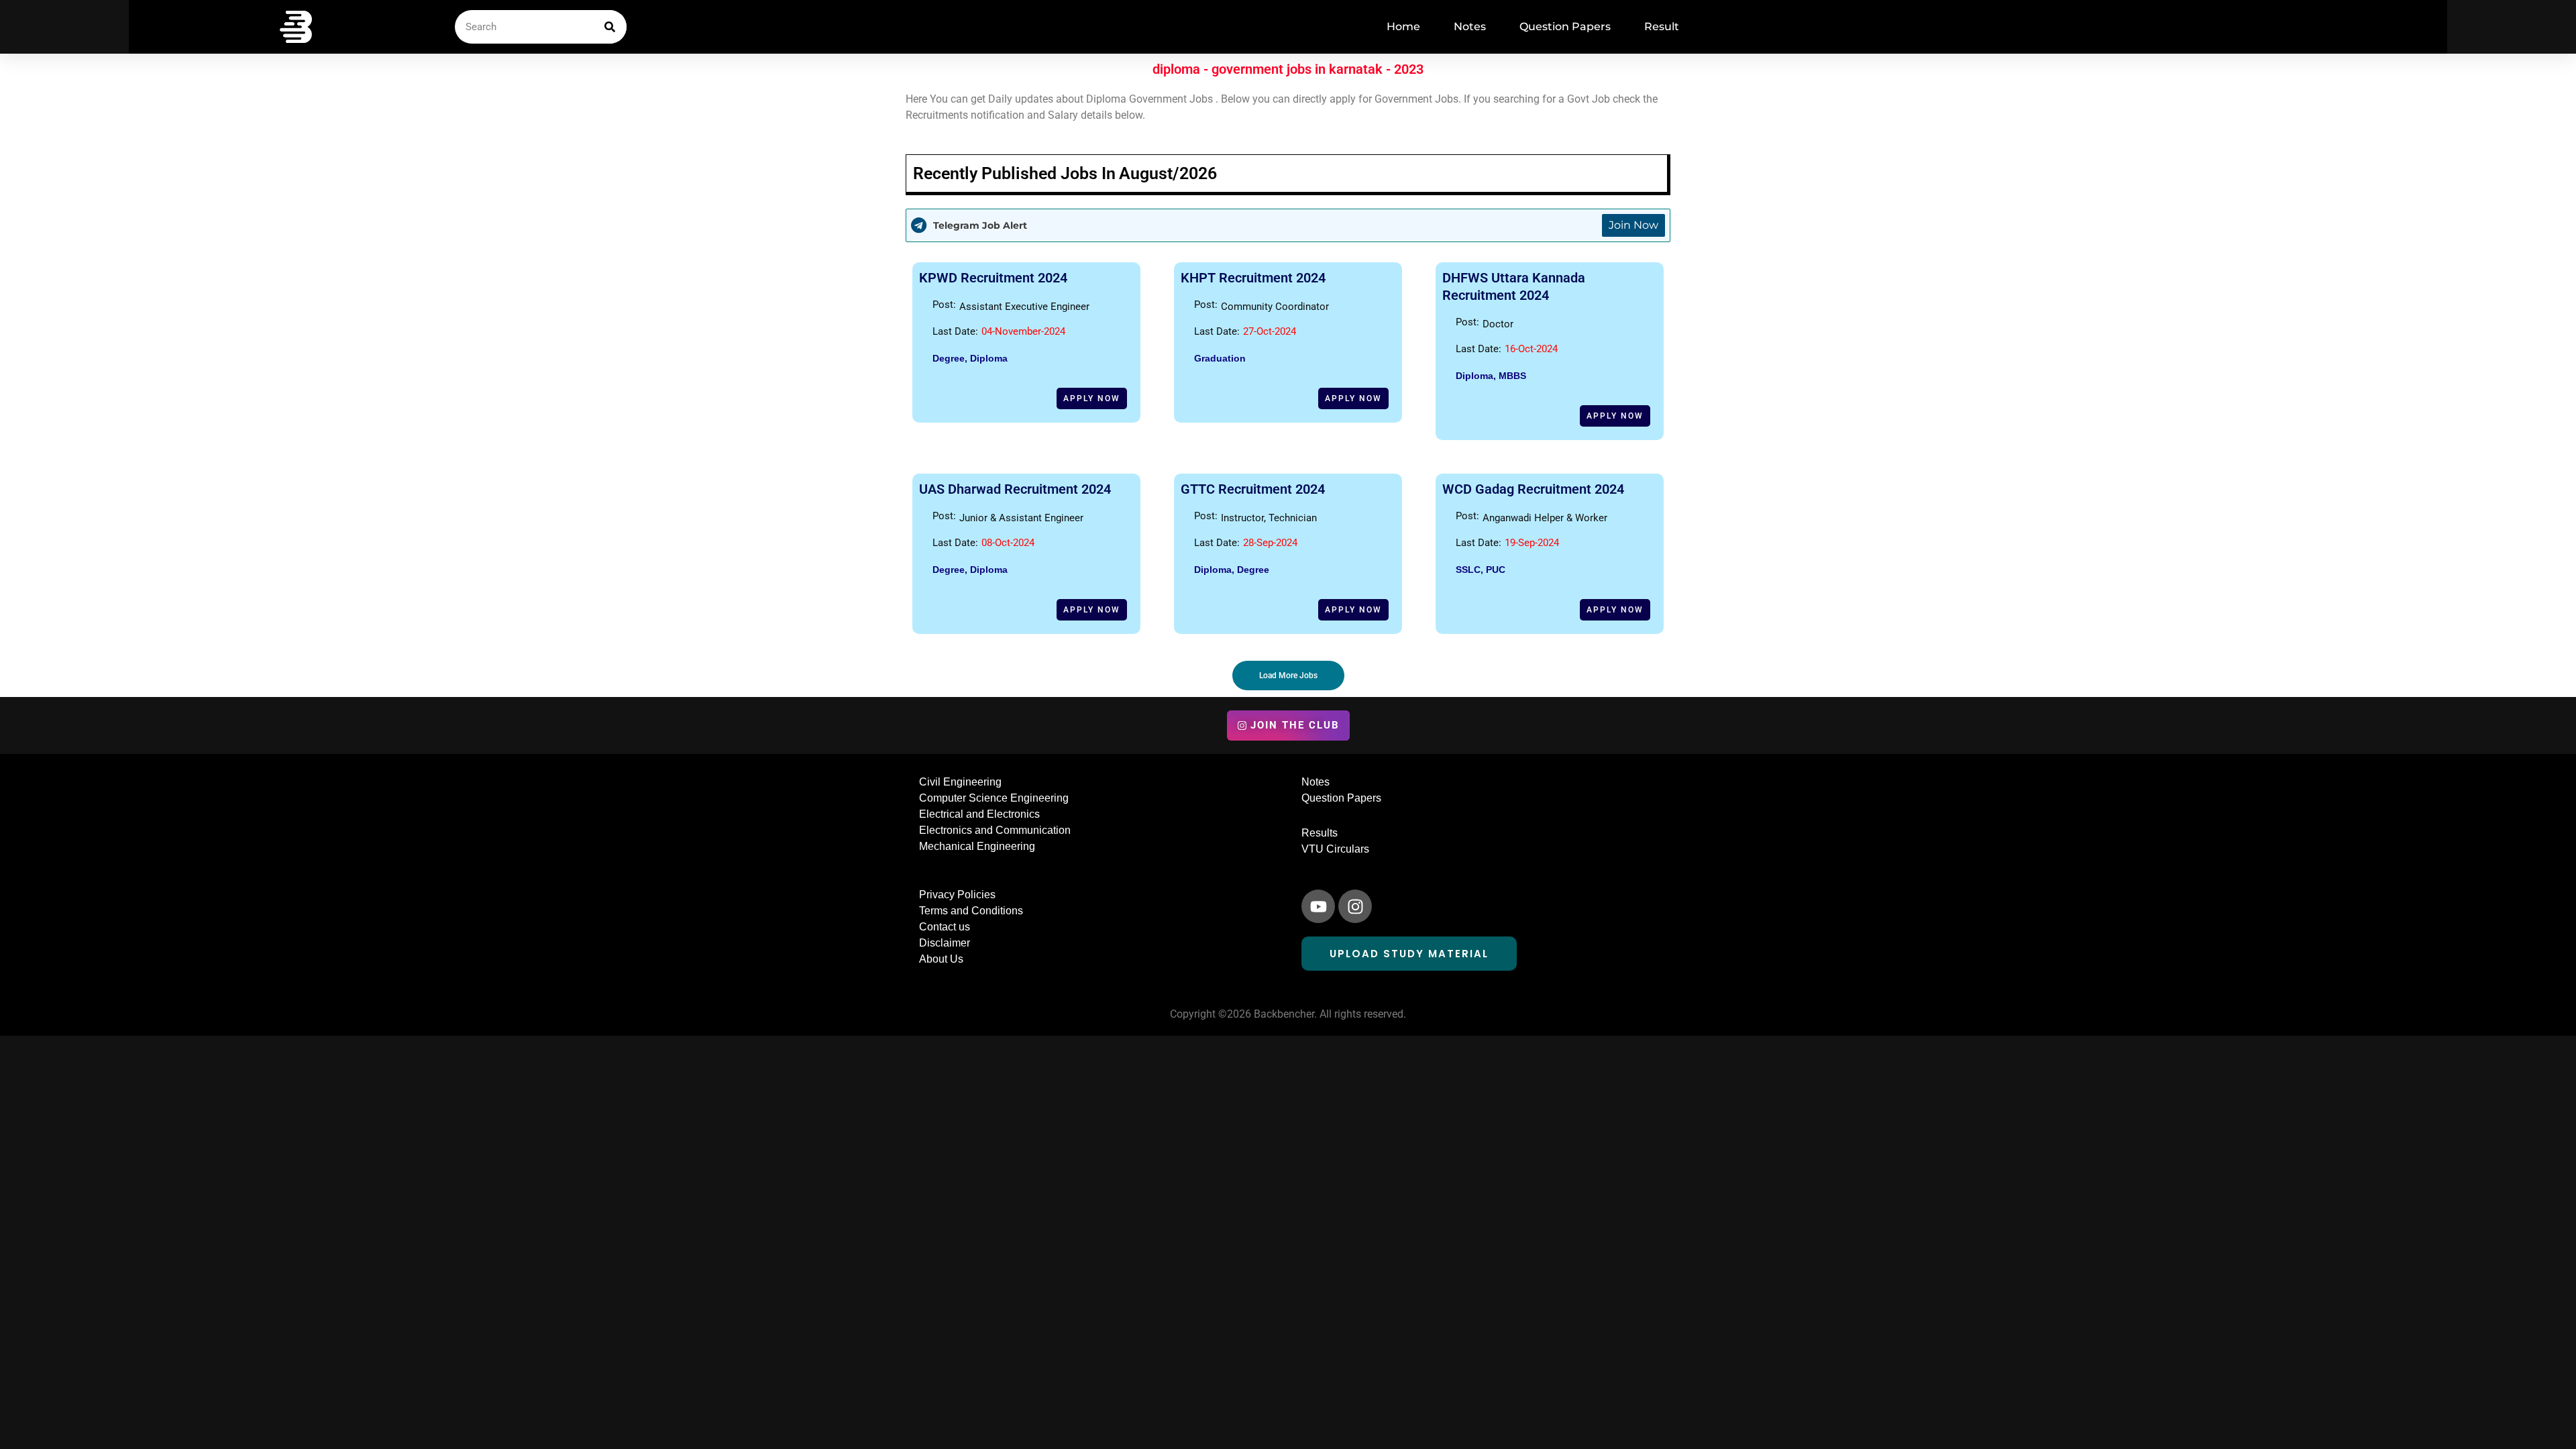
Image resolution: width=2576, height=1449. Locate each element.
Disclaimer (945, 943)
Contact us (945, 927)
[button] (1288, 676)
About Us (941, 959)
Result (1662, 26)
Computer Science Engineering (994, 798)
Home (1403, 26)
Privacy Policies (957, 895)
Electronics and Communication (995, 830)
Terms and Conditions (971, 911)
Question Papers (1565, 26)
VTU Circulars (1335, 849)
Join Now (1633, 225)
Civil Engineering (960, 782)
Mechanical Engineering (977, 846)
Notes (1470, 26)
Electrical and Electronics (979, 814)
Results (1320, 833)
